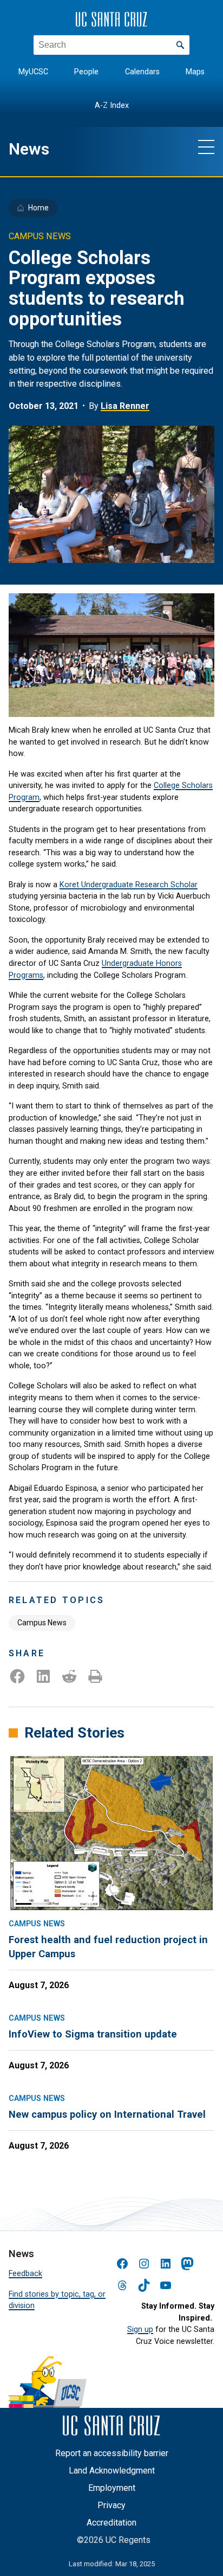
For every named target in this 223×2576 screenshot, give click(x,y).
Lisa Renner (125, 406)
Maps (195, 72)
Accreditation (111, 2523)
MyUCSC (33, 72)
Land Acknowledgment (112, 2471)
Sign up (140, 2330)
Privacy (111, 2505)
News (29, 149)
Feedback (25, 2274)
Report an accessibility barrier (112, 2453)
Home (38, 208)
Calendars (142, 72)
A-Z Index (112, 105)
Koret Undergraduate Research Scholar (129, 885)
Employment (112, 2488)
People (86, 72)
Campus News (42, 1623)
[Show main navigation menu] (206, 146)
